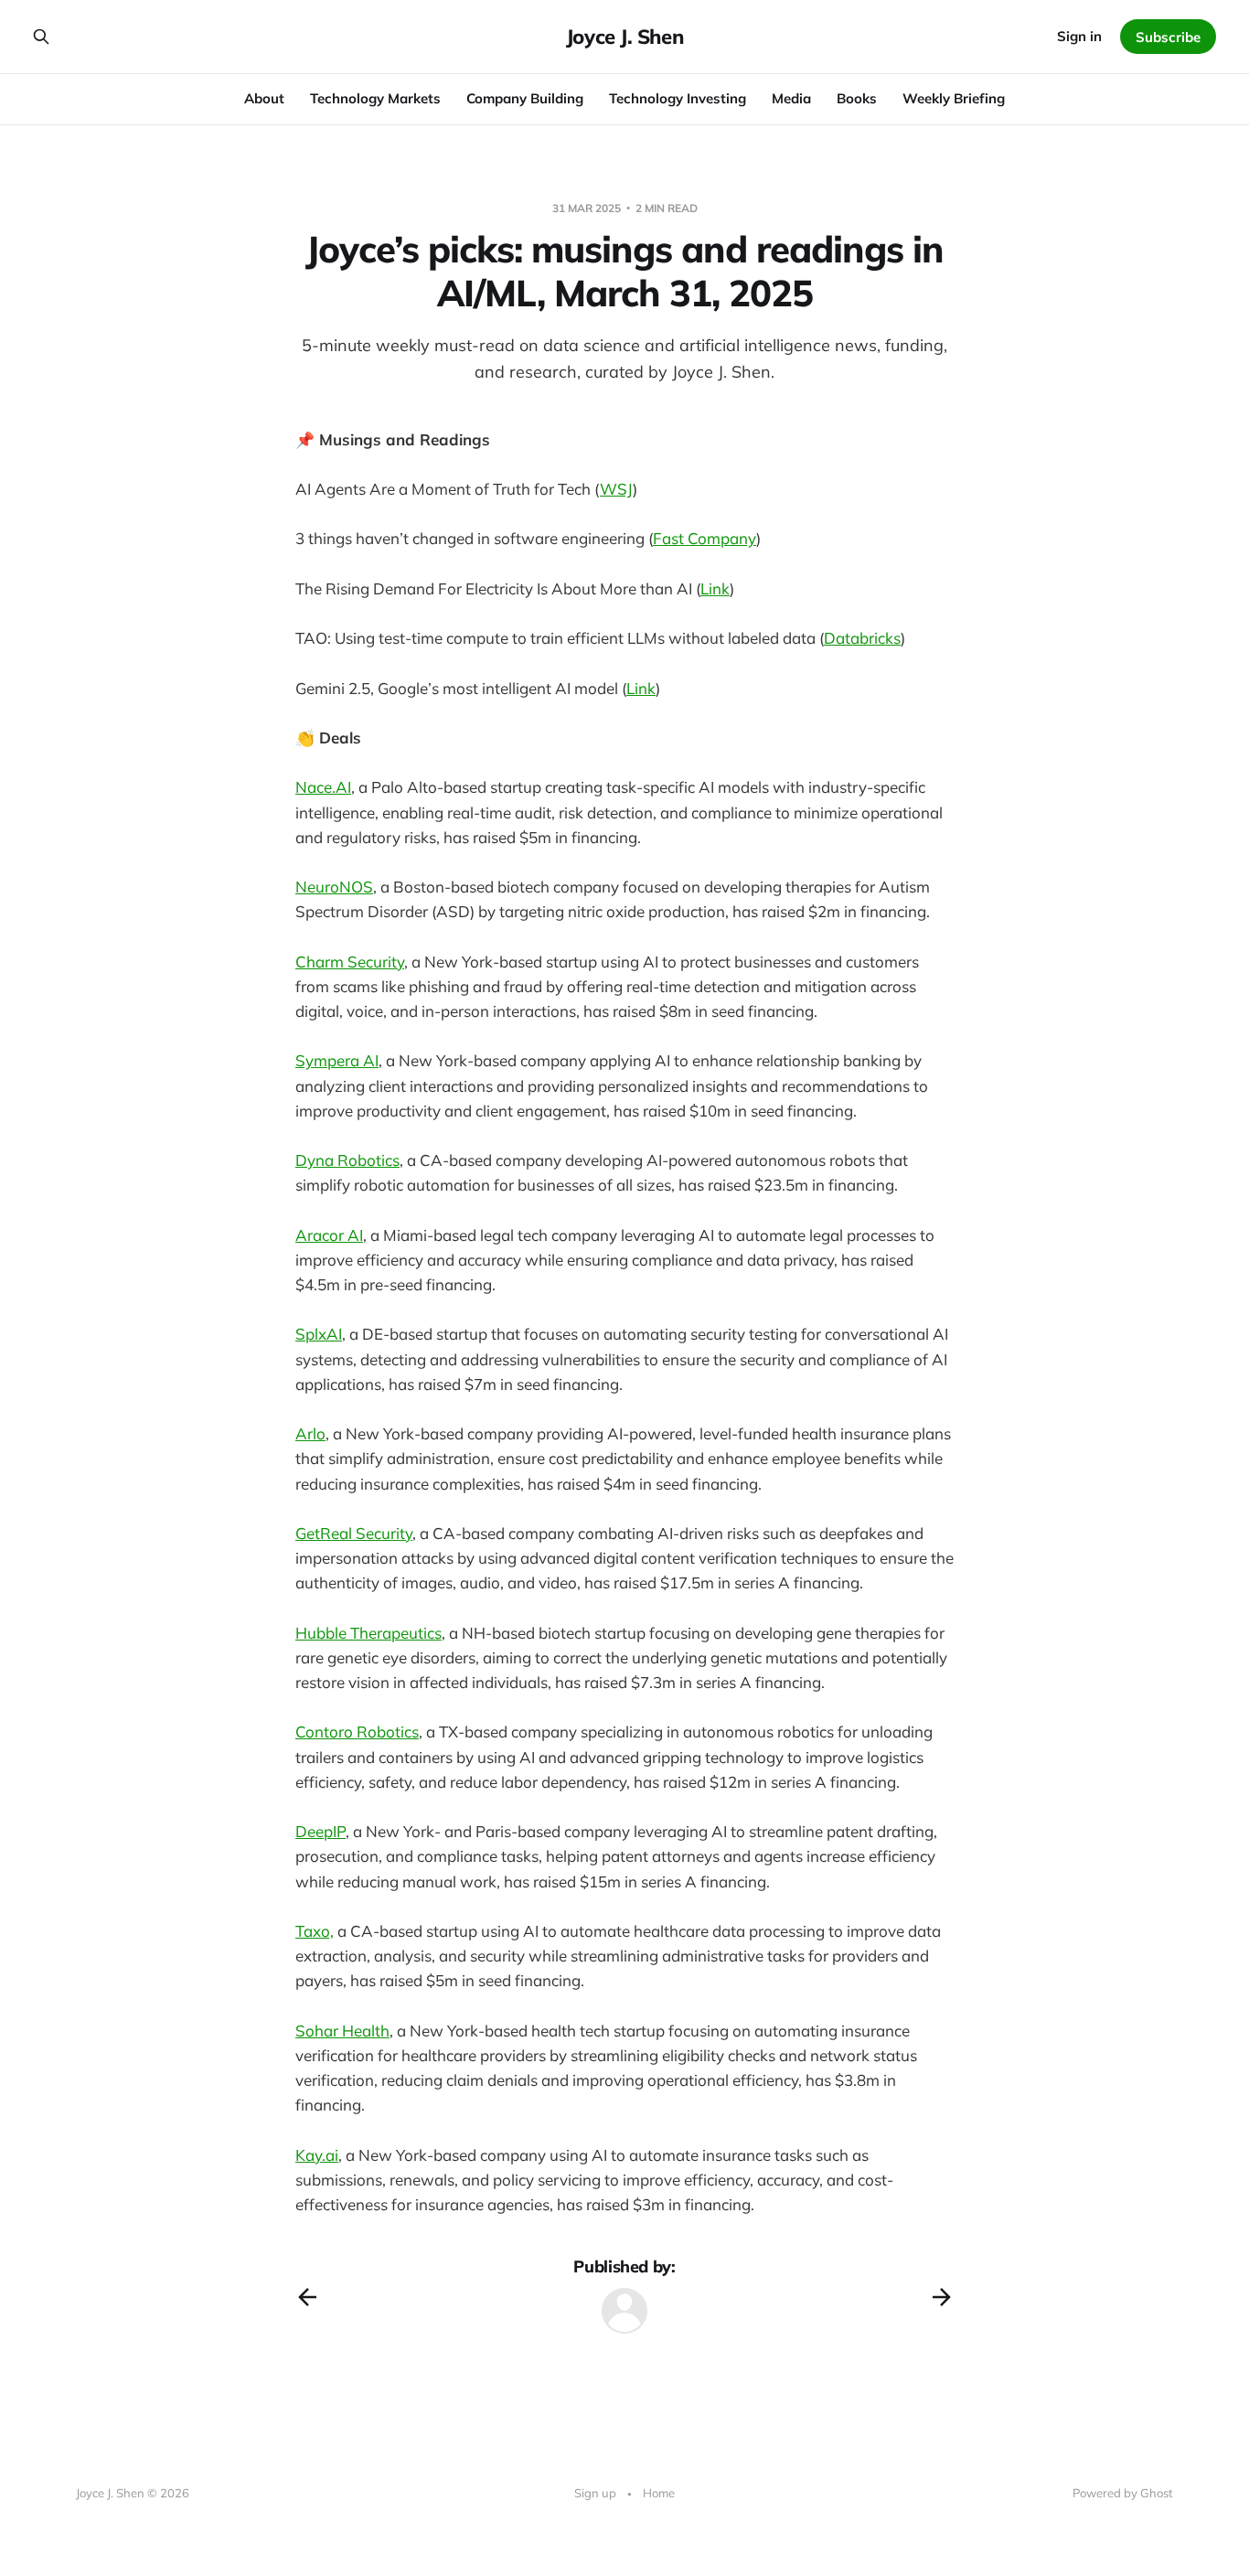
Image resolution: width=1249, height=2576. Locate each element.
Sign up (595, 2493)
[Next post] (942, 2297)
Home (659, 2493)
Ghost (1157, 2493)
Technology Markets (375, 98)
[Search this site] (41, 37)
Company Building (525, 98)
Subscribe (1168, 37)
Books (857, 98)
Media (791, 98)
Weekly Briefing (954, 98)
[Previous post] (307, 2297)
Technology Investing (678, 98)
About (264, 98)
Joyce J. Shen (624, 37)
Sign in (1079, 36)
